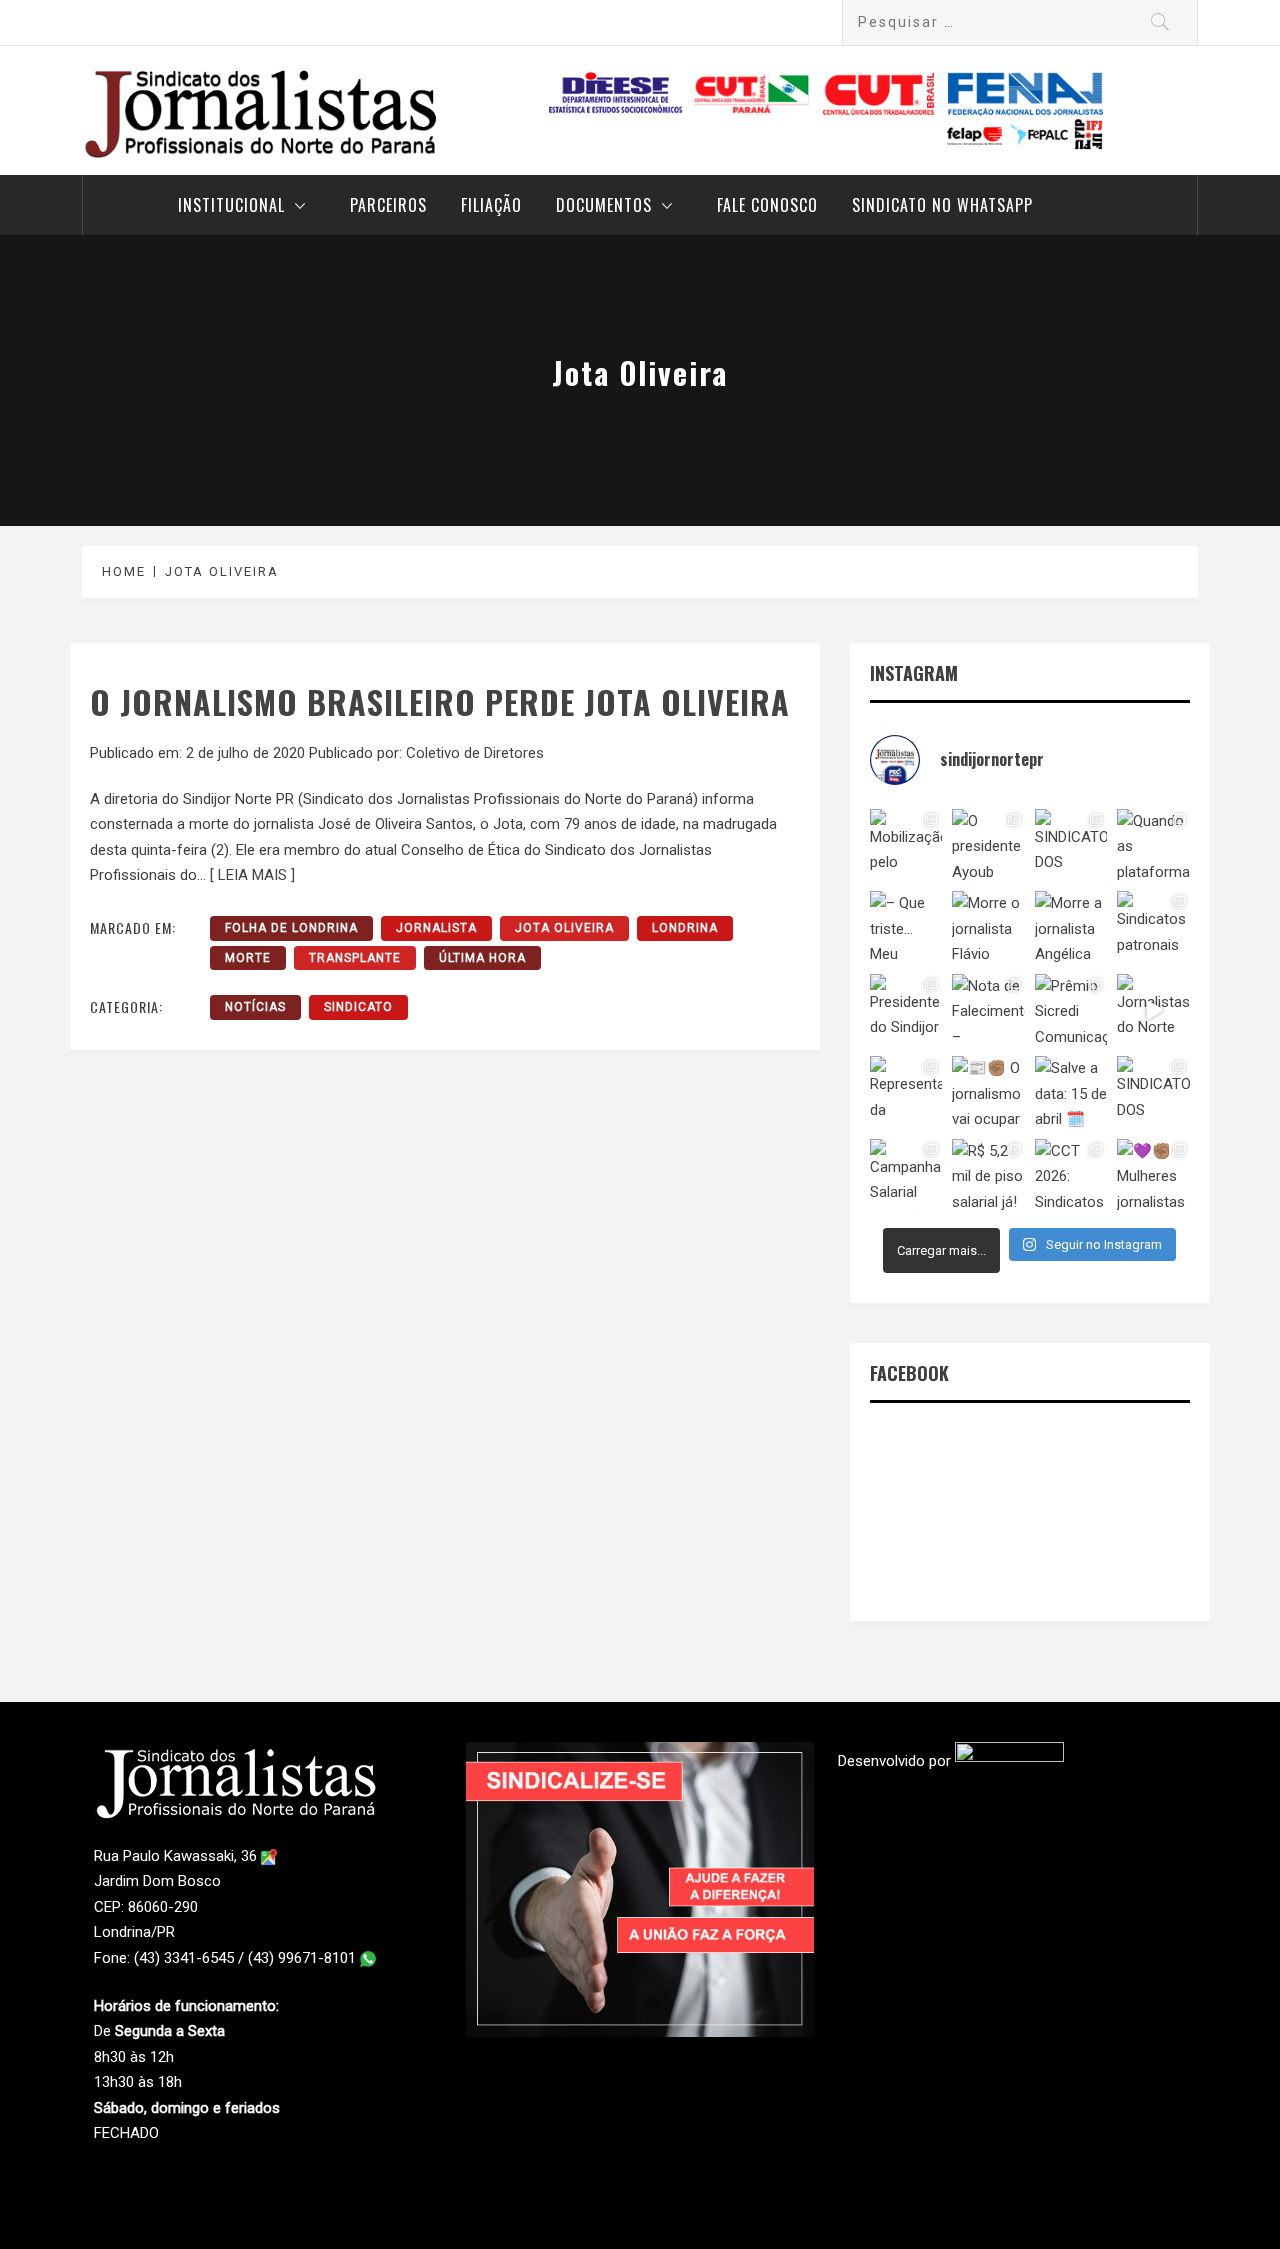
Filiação (491, 205)
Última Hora (482, 958)
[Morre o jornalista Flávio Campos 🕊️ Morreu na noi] (988, 927)
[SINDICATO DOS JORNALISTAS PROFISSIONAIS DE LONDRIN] (1071, 845)
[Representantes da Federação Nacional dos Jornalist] (906, 1092)
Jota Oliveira (564, 928)
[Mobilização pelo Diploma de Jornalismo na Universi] (906, 845)
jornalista (436, 928)
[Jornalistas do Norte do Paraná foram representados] (1153, 1010)
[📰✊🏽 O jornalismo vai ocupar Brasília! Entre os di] (988, 1092)
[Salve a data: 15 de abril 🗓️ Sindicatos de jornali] (1071, 1092)
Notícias (255, 1007)
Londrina (685, 928)
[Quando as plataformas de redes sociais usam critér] (1153, 845)
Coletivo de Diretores (475, 753)
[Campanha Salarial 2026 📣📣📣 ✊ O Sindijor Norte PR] (906, 1175)
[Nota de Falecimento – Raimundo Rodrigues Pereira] (988, 1010)
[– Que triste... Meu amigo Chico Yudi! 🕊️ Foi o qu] (906, 927)
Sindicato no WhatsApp (942, 205)
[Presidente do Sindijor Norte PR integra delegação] (906, 1010)
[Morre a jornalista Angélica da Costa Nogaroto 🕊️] (1071, 927)
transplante (355, 958)
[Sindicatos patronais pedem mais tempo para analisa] (1153, 927)
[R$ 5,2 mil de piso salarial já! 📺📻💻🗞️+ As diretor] (988, 1175)
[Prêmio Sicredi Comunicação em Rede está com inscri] (1071, 1010)
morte (248, 958)
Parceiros (388, 205)
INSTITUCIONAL (231, 205)
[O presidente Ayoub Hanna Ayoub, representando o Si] (988, 845)
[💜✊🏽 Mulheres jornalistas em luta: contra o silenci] (1153, 1175)
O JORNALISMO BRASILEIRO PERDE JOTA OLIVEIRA (440, 701)
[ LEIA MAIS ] (252, 875)
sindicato (358, 1007)
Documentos (604, 205)
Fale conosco (767, 205)
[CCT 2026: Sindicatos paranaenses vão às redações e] (1071, 1175)
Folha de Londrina (291, 928)
